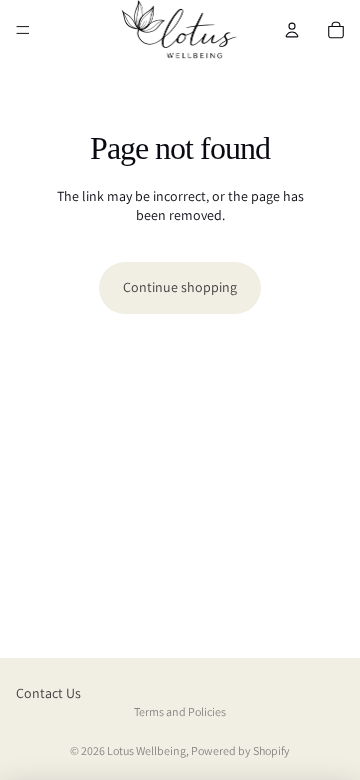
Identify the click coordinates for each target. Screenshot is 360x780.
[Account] (292, 30)
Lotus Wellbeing (146, 750)
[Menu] (23, 30)
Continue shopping (180, 287)
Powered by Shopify (240, 750)
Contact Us (48, 693)
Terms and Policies (180, 711)
